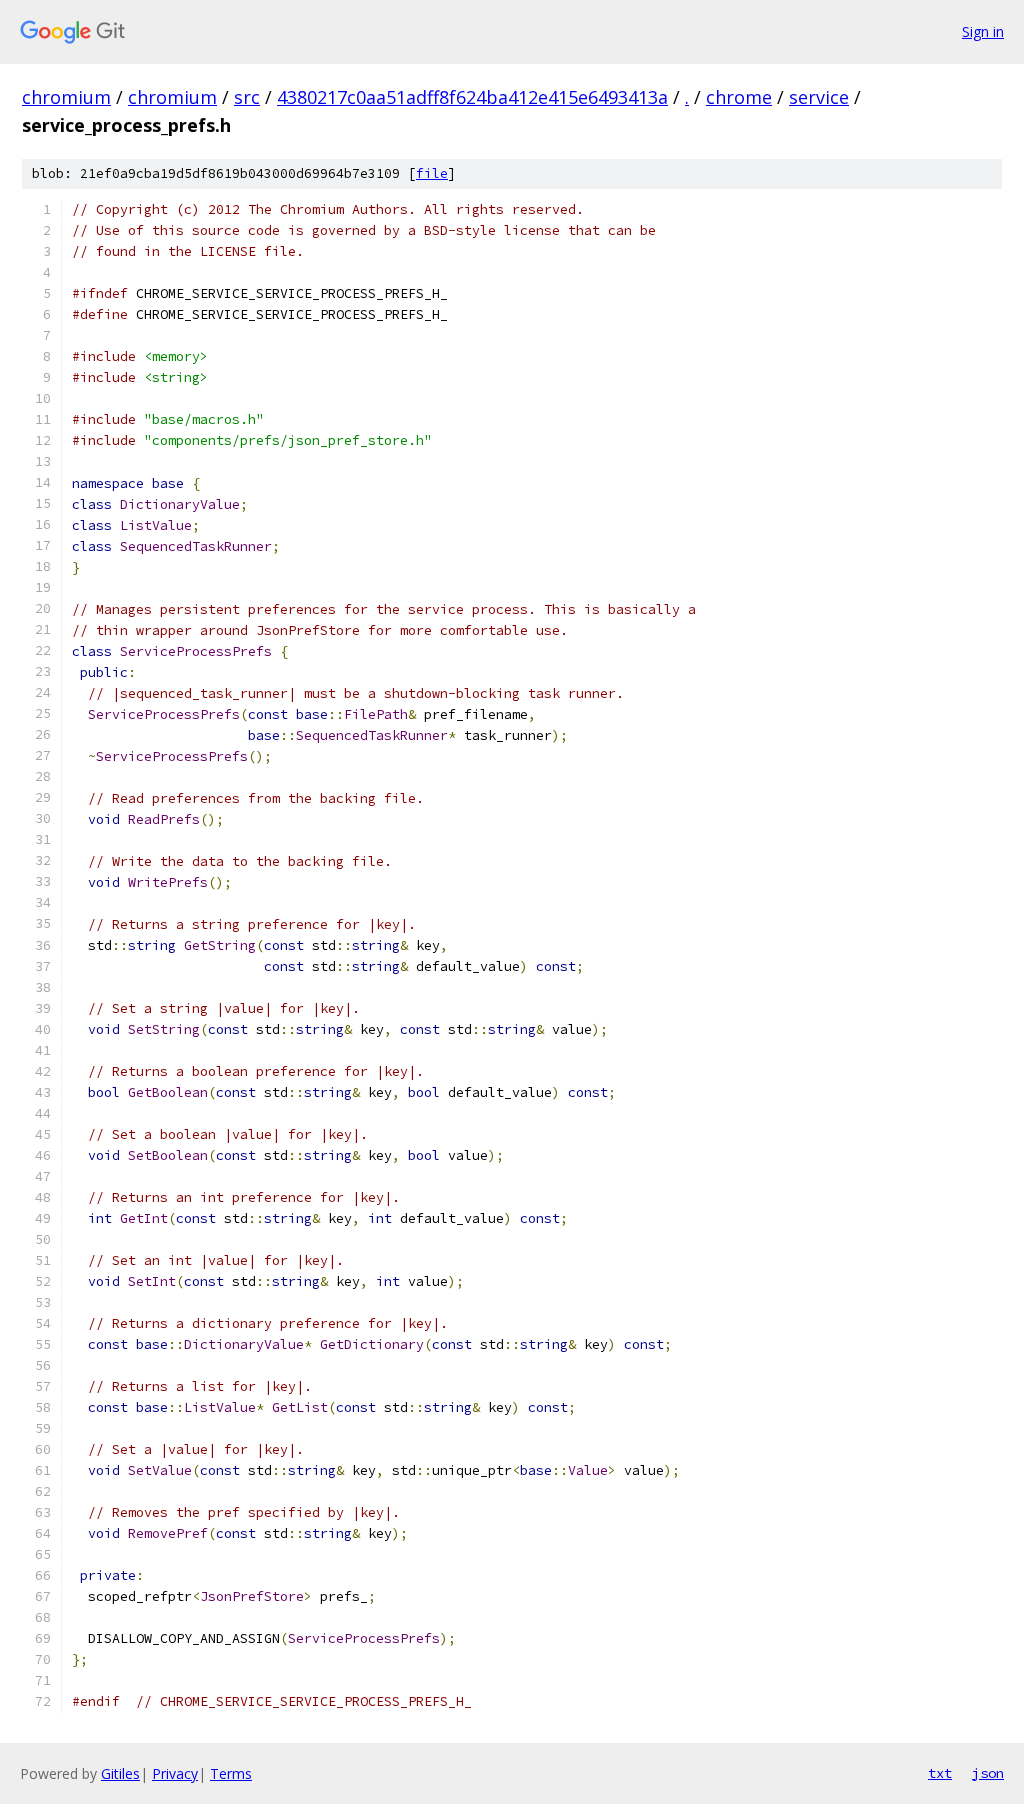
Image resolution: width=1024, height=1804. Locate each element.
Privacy (175, 1773)
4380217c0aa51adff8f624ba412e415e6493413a (472, 97)
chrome (739, 97)
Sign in (983, 31)
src (247, 97)
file (432, 173)
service (819, 97)
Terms (231, 1773)
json (988, 1773)
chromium (66, 97)
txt (940, 1773)
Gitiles (120, 1773)
